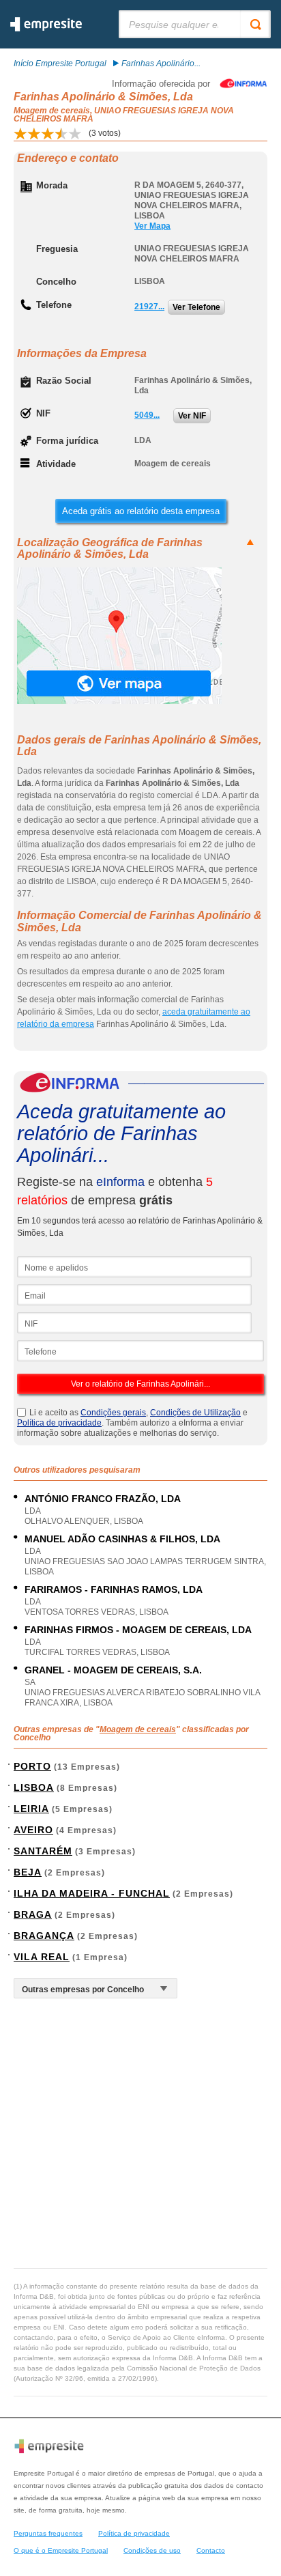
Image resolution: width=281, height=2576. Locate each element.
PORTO (32, 1766)
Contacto (211, 2550)
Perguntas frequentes (48, 2533)
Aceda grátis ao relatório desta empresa (141, 511)
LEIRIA (31, 1809)
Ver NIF (192, 416)
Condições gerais (113, 1413)
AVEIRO (33, 1830)
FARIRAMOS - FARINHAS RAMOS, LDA (114, 1589)
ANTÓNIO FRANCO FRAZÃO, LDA (103, 1499)
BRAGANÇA (44, 1936)
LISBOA (34, 1787)
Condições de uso (152, 2550)
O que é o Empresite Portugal (61, 2550)
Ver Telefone (196, 307)
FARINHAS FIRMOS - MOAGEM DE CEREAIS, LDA (138, 1630)
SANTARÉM (43, 1851)
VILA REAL (42, 1957)
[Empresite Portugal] (46, 29)
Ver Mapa (152, 226)
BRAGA (33, 1914)
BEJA (28, 1872)
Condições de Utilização (195, 1413)
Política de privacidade (59, 1423)
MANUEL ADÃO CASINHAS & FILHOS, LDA (122, 1539)
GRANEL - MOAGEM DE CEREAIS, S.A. (113, 1670)
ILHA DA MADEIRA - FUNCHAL (92, 1893)
